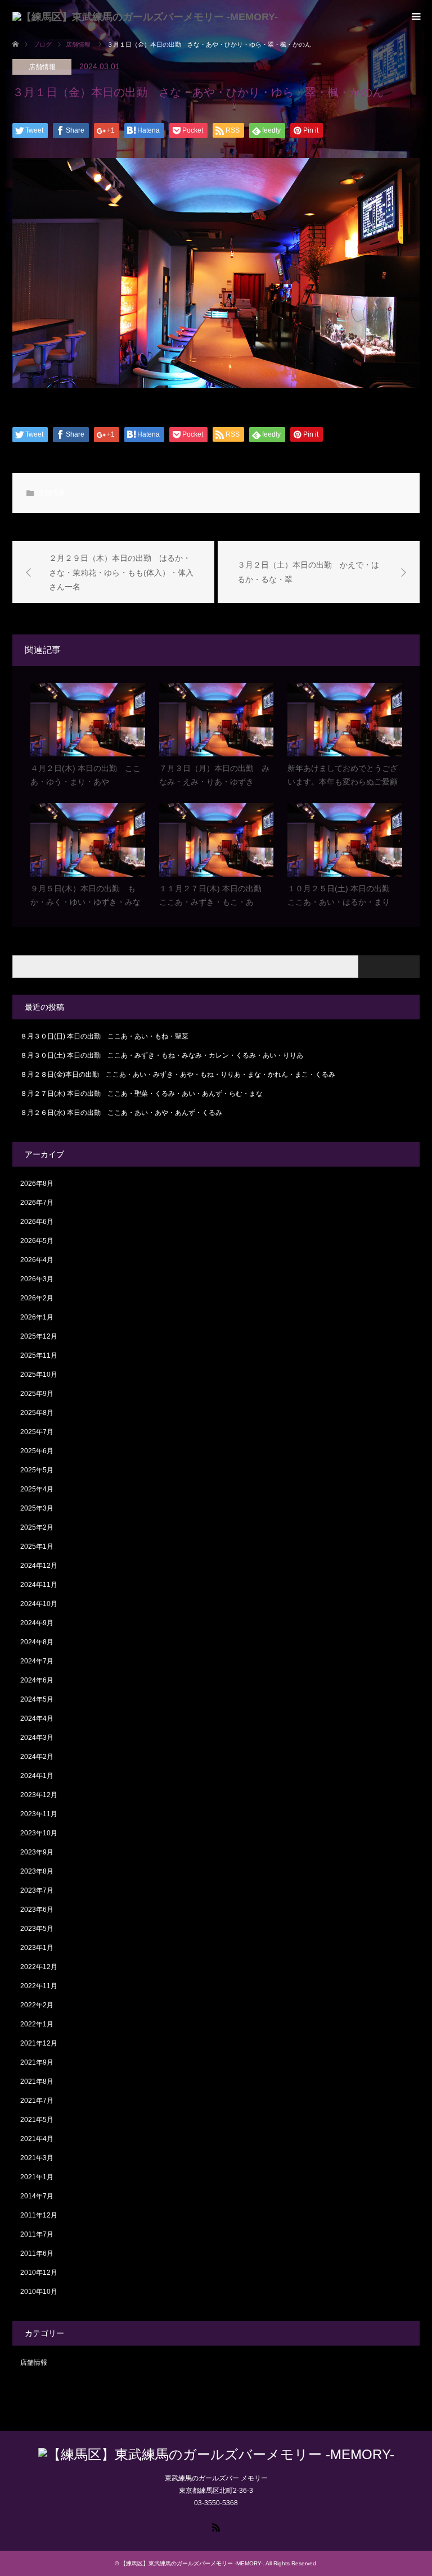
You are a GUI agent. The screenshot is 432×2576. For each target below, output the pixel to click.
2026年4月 (37, 1260)
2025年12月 (39, 1336)
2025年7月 (37, 1432)
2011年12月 (39, 2215)
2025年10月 (39, 1375)
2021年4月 (37, 2139)
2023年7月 (37, 1890)
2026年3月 (37, 1279)
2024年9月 (37, 1623)
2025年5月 (37, 1470)
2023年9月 (37, 1852)
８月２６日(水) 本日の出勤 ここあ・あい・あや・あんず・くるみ (121, 1113)
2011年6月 (37, 2253)
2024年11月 (39, 1585)
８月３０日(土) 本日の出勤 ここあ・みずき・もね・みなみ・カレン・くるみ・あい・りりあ (162, 1055)
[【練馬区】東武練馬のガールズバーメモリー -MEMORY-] (145, 17)
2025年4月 (37, 1489)
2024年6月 (37, 1680)
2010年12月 (39, 2273)
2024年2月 (37, 1757)
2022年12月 (39, 1967)
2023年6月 (37, 1910)
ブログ (42, 44)
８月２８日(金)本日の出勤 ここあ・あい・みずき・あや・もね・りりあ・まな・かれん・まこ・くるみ (178, 1074)
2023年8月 (37, 1871)
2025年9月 (37, 1394)
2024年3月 (37, 1738)
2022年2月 (37, 2005)
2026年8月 (37, 1183)
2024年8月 (37, 1642)
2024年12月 (39, 1566)
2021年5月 (37, 2120)
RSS (216, 2527)
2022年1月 (37, 2024)
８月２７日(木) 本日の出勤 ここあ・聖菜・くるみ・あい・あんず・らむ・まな (141, 1094)
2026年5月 (37, 1241)
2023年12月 (39, 1795)
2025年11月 (39, 1355)
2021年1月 (37, 2177)
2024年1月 (37, 1776)
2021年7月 (37, 2101)
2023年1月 (37, 1948)
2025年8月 (37, 1413)
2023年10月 (39, 1833)
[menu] (415, 17)
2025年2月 (37, 1527)
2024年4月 (37, 1718)
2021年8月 (37, 2081)
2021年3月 (37, 2158)
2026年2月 (37, 1298)
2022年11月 (39, 1986)
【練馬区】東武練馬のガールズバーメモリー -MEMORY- (192, 2563)
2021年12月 (39, 2043)
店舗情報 (42, 67)
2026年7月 (37, 1203)
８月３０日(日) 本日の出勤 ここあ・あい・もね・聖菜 (104, 1036)
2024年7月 (37, 1661)
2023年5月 (37, 1929)
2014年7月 (37, 2196)
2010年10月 (39, 2292)
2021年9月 (37, 2062)
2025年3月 (37, 1508)
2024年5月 (37, 1699)
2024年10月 (39, 1604)
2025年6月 (37, 1451)
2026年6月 (37, 1222)
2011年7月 (37, 2234)
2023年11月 (39, 1814)
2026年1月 (37, 1317)
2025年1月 (37, 1546)
